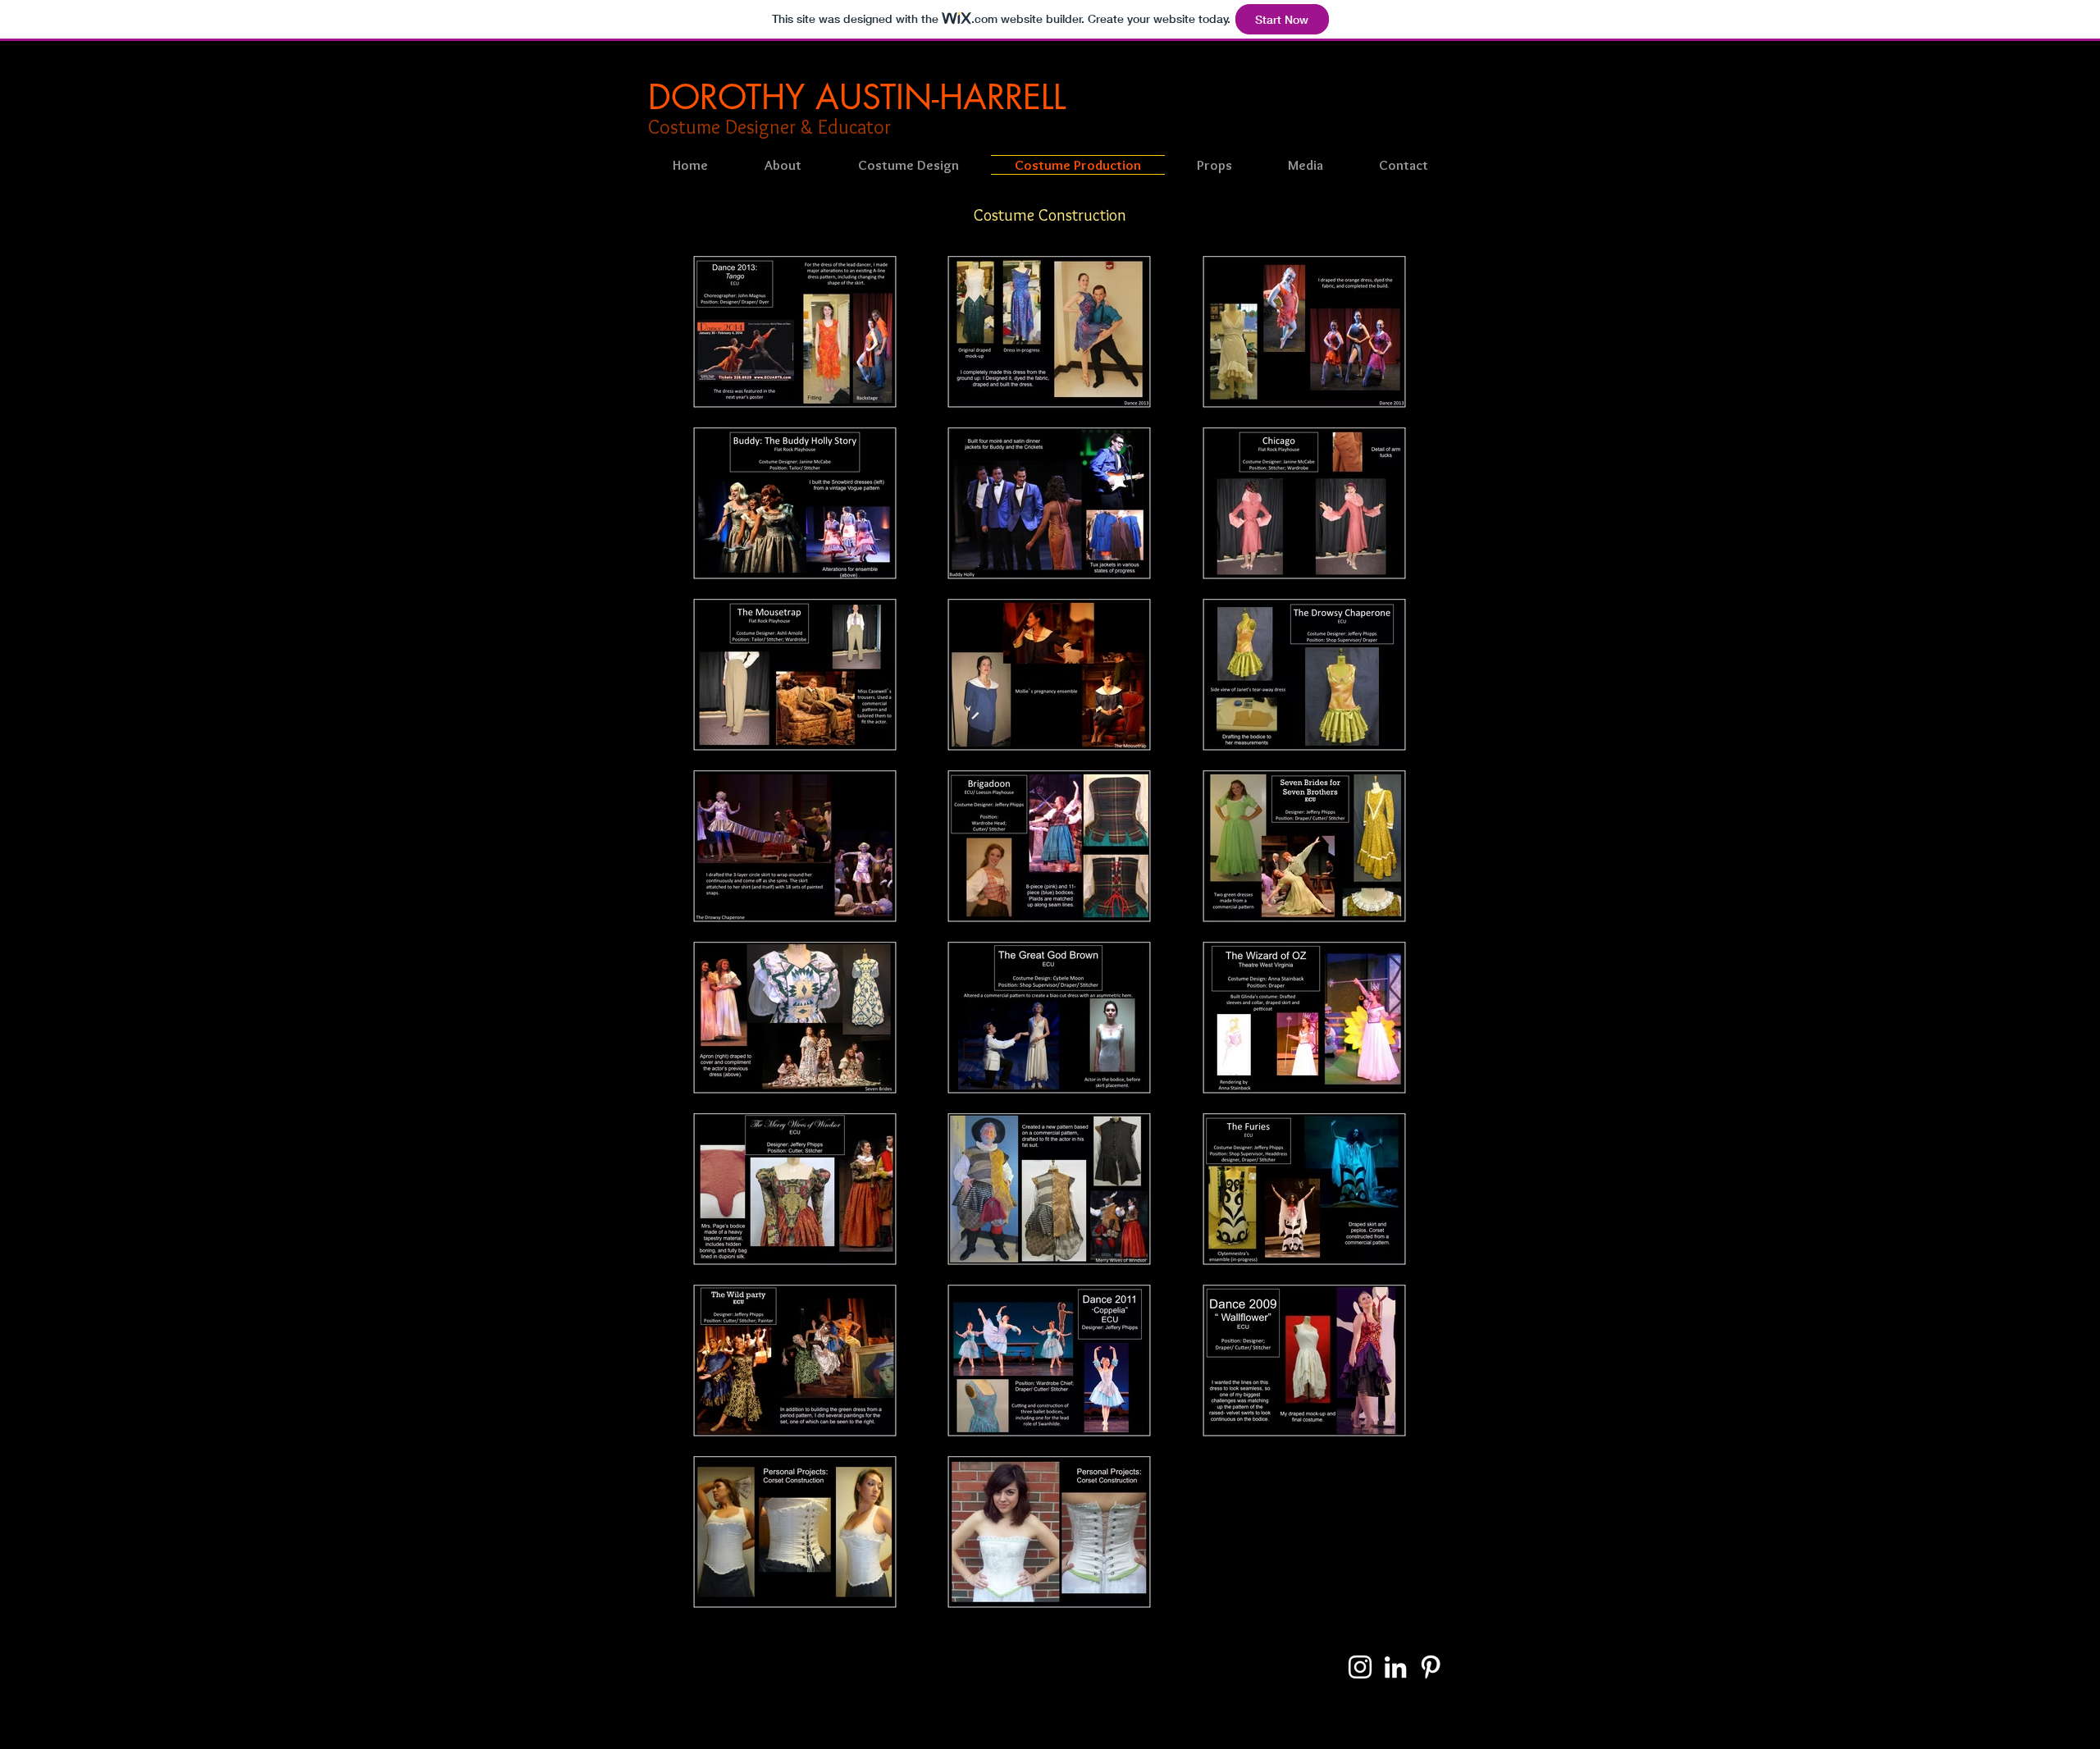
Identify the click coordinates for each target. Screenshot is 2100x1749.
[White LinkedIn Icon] (1395, 1667)
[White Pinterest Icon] (1431, 1667)
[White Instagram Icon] (1360, 1667)
